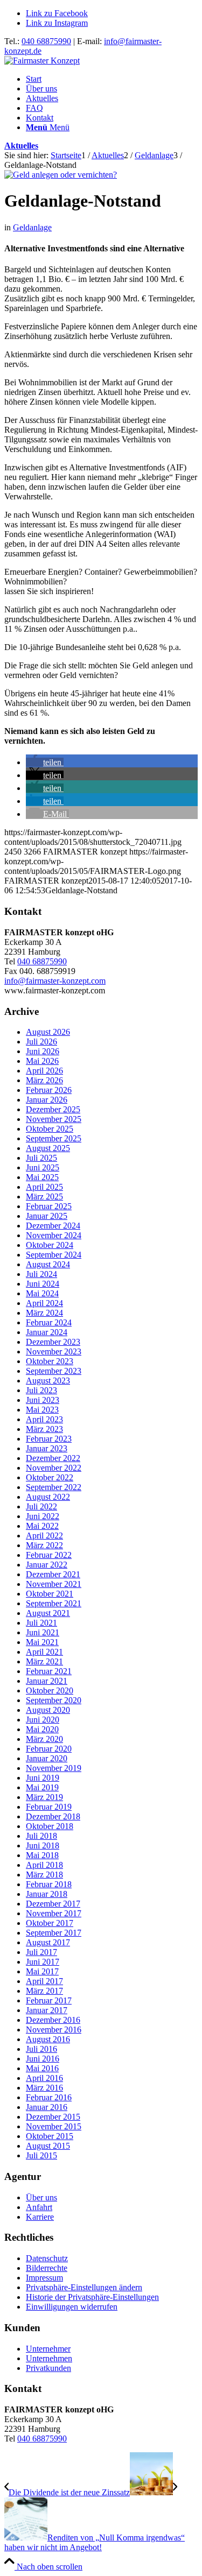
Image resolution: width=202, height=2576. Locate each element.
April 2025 (44, 1187)
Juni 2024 (43, 1284)
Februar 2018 (49, 1884)
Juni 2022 (43, 1516)
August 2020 (48, 1710)
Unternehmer (48, 2349)
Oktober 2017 (50, 1923)
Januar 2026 (47, 1100)
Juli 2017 (41, 1952)
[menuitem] (112, 79)
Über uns (41, 2197)
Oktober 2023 (50, 1361)
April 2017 (44, 1981)
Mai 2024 (42, 1293)
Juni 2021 (43, 1632)
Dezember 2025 (53, 1109)
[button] (45, 762)
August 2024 (48, 1264)
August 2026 (48, 1032)
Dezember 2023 (53, 1342)
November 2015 (54, 2126)
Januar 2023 (47, 1448)
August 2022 (48, 1497)
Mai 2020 (42, 1729)
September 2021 (54, 1603)
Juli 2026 (41, 1042)
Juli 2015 (41, 2155)
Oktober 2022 (50, 1477)
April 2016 (44, 2078)
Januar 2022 (47, 1565)
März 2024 (44, 1313)
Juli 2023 (41, 1390)
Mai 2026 (42, 1061)
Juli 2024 (41, 1274)
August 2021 (48, 1613)
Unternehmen (49, 2358)
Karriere (40, 2217)
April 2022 (44, 1536)
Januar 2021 (47, 1681)
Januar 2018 (47, 1894)
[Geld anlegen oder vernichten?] (61, 175)
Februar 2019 (49, 1807)
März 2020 (44, 1739)
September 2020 (54, 1700)
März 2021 (44, 1661)
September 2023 (54, 1371)
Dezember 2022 (53, 1458)
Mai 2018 (42, 1855)
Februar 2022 (49, 1555)
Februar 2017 (49, 2000)
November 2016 (54, 2030)
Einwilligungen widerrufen (72, 2307)
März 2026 (44, 1080)
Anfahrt (39, 2207)
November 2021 (54, 1584)
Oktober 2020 (50, 1691)
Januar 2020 (47, 1758)
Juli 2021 (41, 1623)
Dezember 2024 (53, 1226)
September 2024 (54, 1255)
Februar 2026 (49, 1090)
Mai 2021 (42, 1642)
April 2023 (44, 1419)
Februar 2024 (49, 1322)
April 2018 (44, 1865)
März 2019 (44, 1797)
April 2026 (44, 1071)
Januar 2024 (47, 1332)
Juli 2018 (41, 1836)
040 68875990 (46, 41)
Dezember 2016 (53, 2020)
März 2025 (44, 1197)
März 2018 (44, 1875)
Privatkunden (48, 2368)
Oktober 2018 (50, 1826)
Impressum (44, 2278)
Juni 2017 (43, 1962)
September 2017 (54, 1933)
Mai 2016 (42, 2068)
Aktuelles (21, 146)
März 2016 (44, 2088)
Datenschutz (47, 2258)
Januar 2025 (47, 1216)
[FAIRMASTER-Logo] (42, 61)
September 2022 (54, 1487)
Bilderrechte (47, 2268)
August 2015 (48, 2146)
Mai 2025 (42, 1177)
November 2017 (54, 1913)
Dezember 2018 (53, 1816)
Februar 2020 (49, 1749)
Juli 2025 (41, 1158)
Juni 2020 (43, 1720)
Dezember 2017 (53, 1904)
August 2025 (48, 1148)
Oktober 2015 (50, 2136)
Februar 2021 (49, 1671)
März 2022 (44, 1545)
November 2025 (54, 1119)
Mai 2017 (42, 1971)
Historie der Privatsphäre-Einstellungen (92, 2297)
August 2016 (48, 2039)
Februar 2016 (49, 2097)
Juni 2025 (43, 1167)
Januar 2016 (47, 2107)
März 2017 (44, 1991)
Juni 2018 (43, 1845)
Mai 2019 (42, 1787)
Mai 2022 (42, 1526)
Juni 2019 (43, 1778)
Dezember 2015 (53, 2117)
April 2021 (44, 1652)
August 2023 (48, 1381)
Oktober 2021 (50, 1594)
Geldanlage (32, 227)
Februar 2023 (49, 1439)
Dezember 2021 (53, 1574)
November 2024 (54, 1235)
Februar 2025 (49, 1206)
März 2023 (44, 1429)
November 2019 (54, 1768)
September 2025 (54, 1138)
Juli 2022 (41, 1506)
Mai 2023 (42, 1410)
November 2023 (54, 1351)
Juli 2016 (41, 2049)
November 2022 (54, 1468)
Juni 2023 (43, 1400)
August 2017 (48, 1942)
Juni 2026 (43, 1051)
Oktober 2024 (50, 1245)
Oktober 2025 (50, 1129)
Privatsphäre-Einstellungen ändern (84, 2287)
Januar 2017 (47, 2010)
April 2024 (44, 1303)
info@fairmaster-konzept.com (55, 981)
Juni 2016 (43, 2059)
